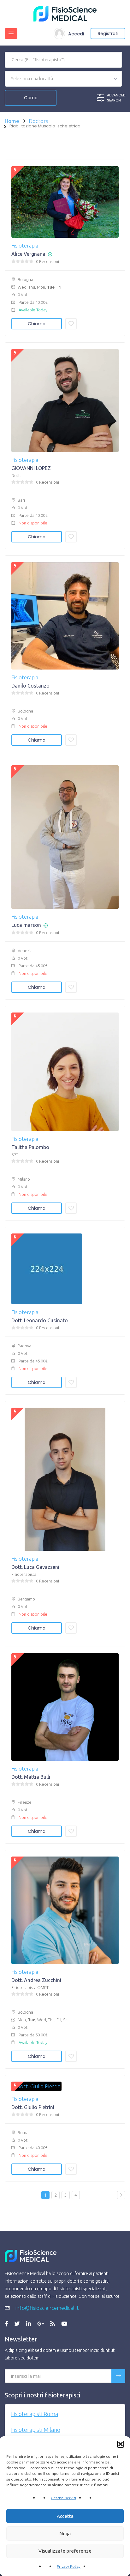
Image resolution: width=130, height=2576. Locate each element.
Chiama (37, 324)
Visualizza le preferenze (65, 2551)
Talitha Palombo (30, 1147)
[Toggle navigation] (11, 34)
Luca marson (26, 925)
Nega (65, 2533)
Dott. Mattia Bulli (31, 1777)
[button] (121, 2444)
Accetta (65, 2516)
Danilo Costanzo (30, 686)
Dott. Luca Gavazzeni (35, 1567)
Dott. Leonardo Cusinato (40, 1320)
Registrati (108, 34)
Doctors (38, 121)
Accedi (76, 34)
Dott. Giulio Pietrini (33, 2107)
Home (12, 121)
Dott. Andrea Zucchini (36, 1980)
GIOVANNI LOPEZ (31, 468)
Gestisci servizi (63, 2498)
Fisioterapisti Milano (36, 2430)
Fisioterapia (25, 245)
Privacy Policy (69, 2566)
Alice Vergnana (28, 254)
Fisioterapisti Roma (35, 2414)
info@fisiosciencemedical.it (47, 2308)
